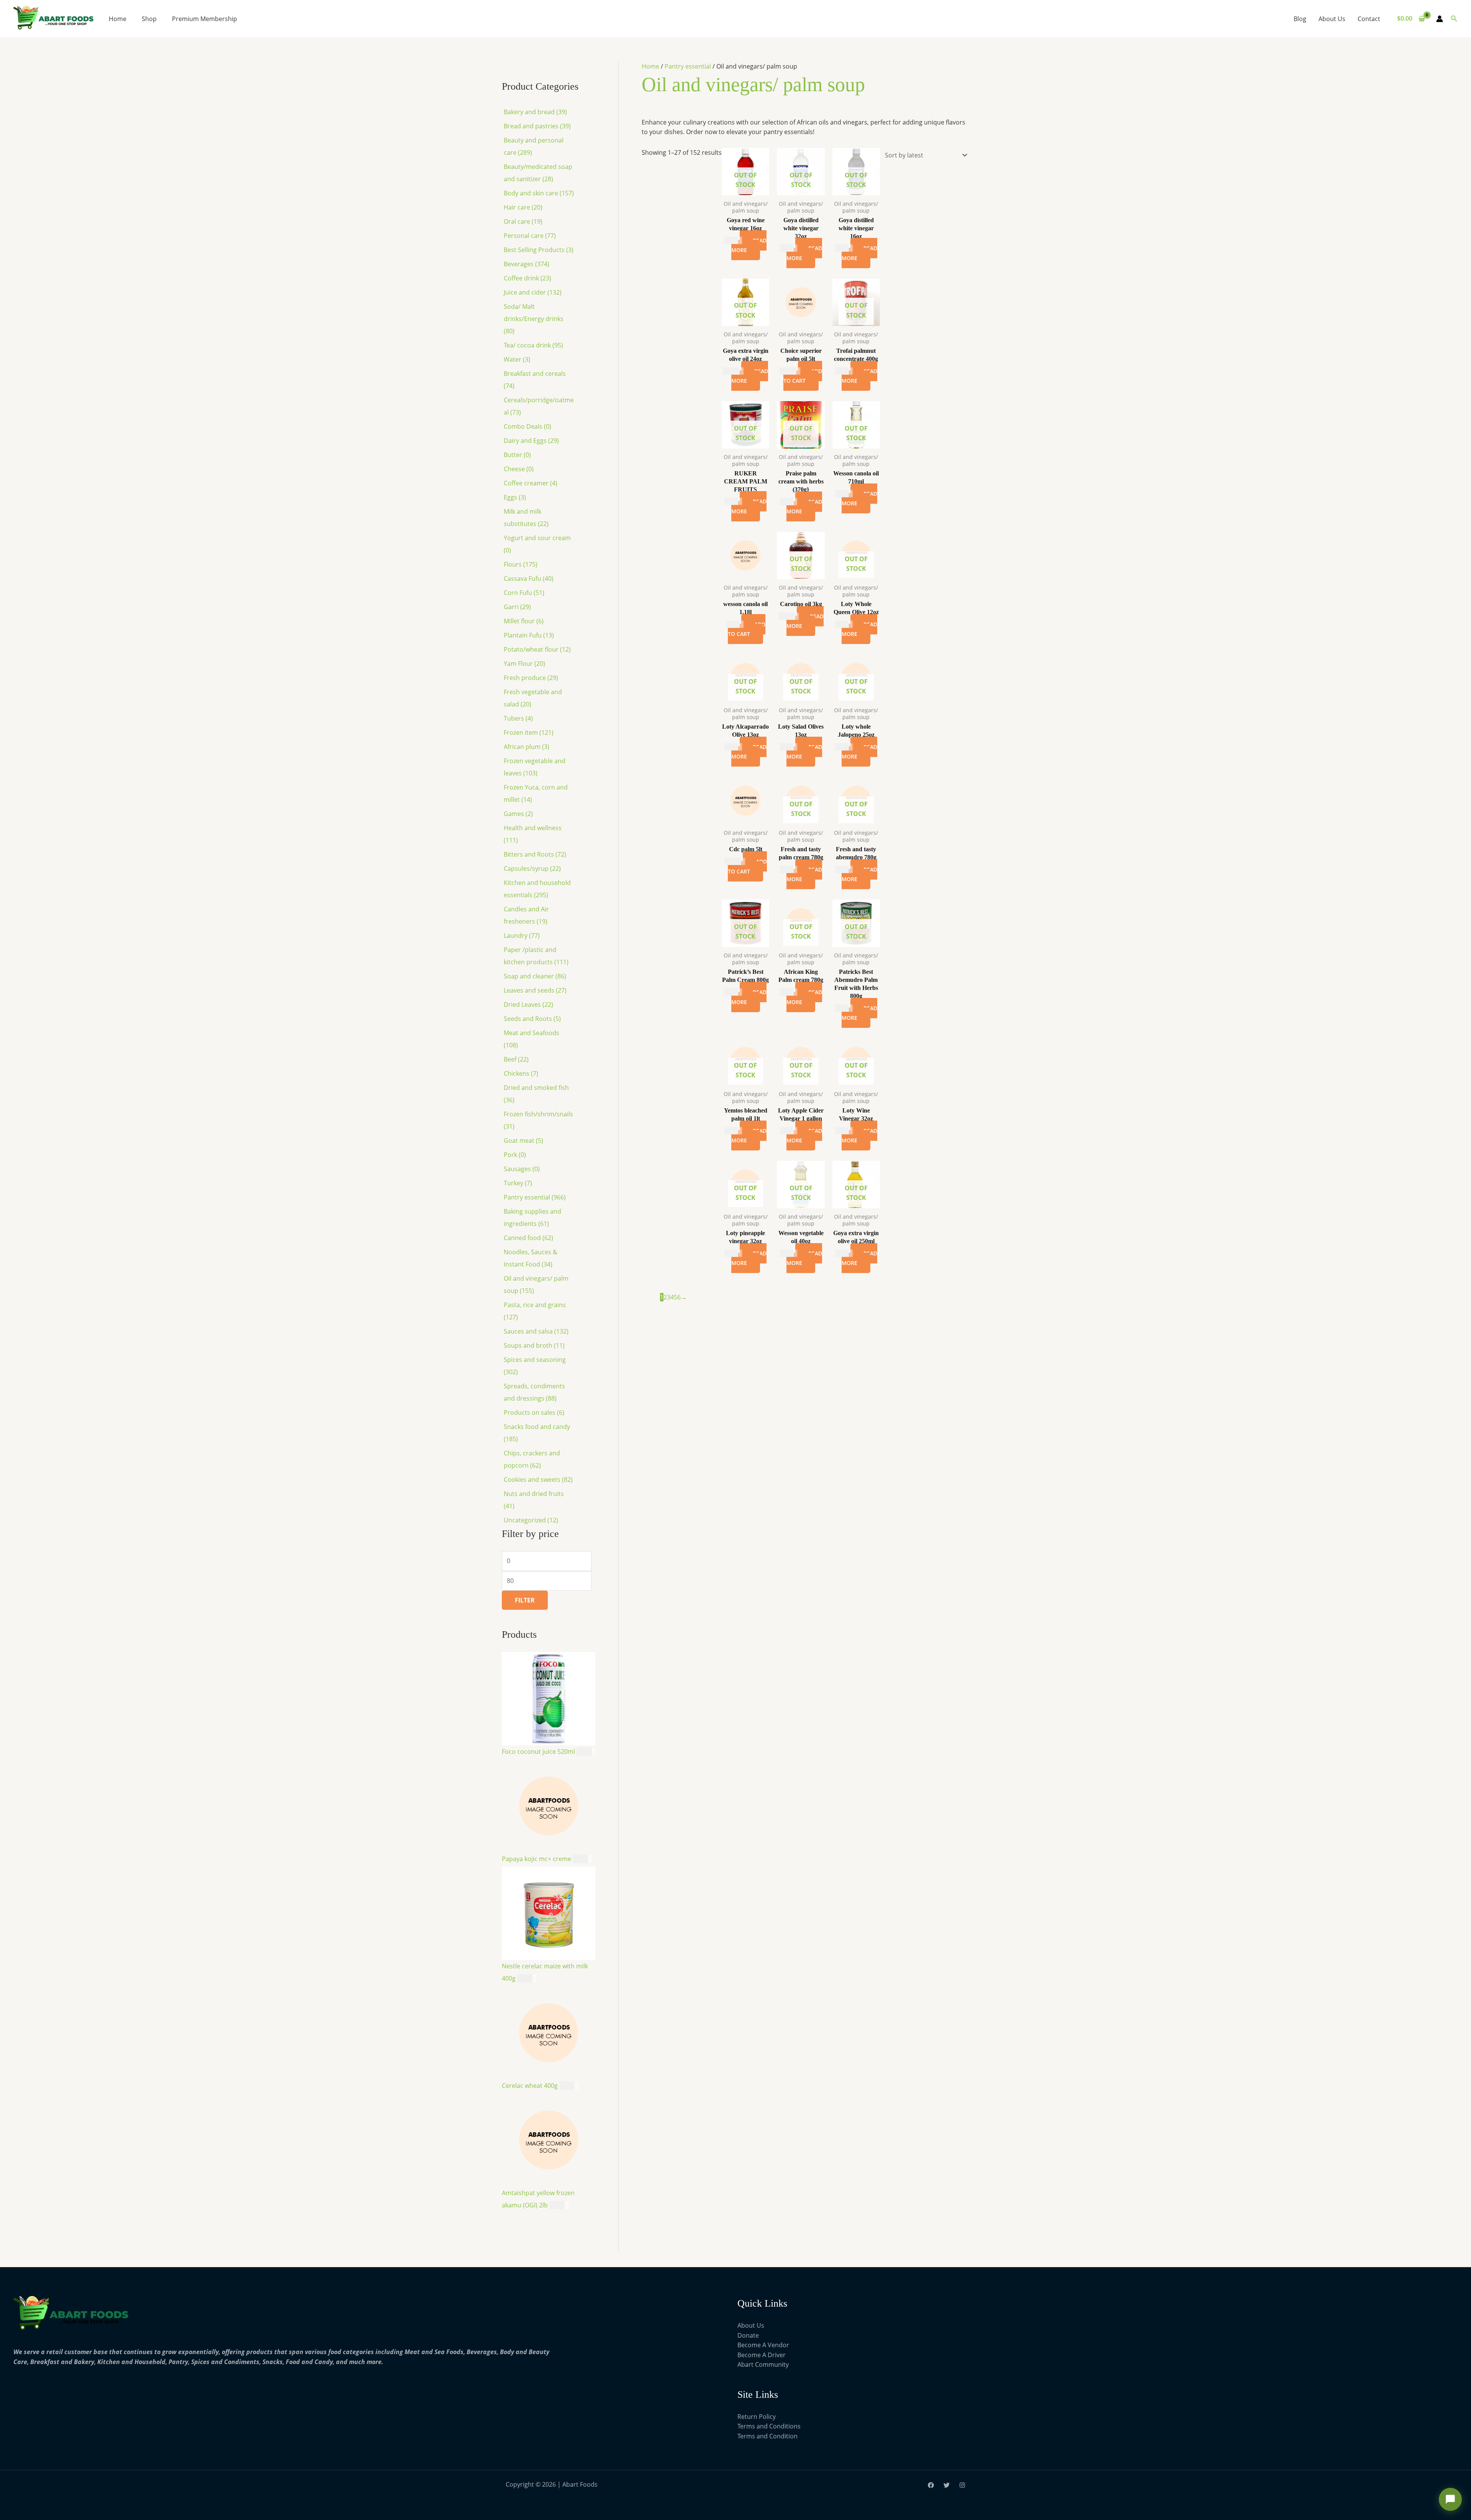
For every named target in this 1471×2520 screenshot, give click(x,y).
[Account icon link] (1440, 19)
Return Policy (757, 2030)
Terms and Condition (767, 2049)
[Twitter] (947, 2098)
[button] (1454, 19)
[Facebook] (931, 2098)
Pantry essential (684, 66)
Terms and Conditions (769, 2040)
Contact (1369, 19)
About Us (1332, 19)
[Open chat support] (1450, 2499)
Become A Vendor (763, 1961)
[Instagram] (962, 2098)
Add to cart (805, 520)
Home (118, 19)
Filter (517, 693)
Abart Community (763, 1981)
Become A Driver (762, 1971)
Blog (1300, 19)
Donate (748, 1951)
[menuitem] (546, 117)
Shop (149, 19)
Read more (694, 337)
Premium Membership (205, 19)
